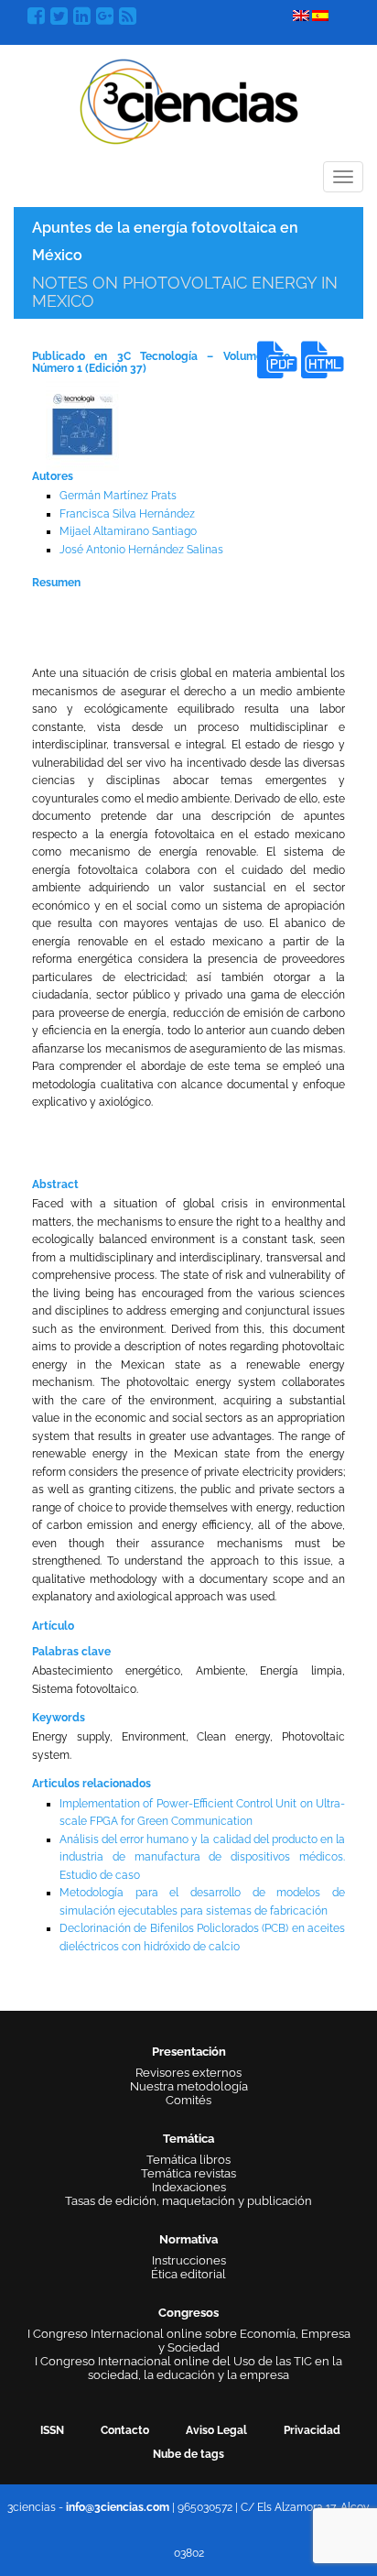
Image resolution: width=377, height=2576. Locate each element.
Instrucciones (189, 2260)
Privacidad (312, 2430)
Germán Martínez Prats (118, 496)
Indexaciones (189, 2187)
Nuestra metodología (189, 2086)
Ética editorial (188, 2274)
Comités (188, 2100)
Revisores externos (188, 2073)
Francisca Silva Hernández (127, 514)
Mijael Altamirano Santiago (128, 531)
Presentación (189, 2052)
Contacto (125, 2430)
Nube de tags (188, 2454)
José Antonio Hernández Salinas (141, 550)
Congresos (188, 2313)
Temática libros (188, 2160)
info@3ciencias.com (118, 2507)
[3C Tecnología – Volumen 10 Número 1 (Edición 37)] (82, 424)
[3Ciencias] (189, 99)
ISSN (52, 2430)
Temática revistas (188, 2173)
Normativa (188, 2239)
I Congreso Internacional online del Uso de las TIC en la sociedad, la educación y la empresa (188, 2368)
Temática (188, 2139)
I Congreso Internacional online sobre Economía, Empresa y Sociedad (189, 2341)
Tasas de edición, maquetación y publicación (188, 2201)
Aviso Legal (216, 2430)
